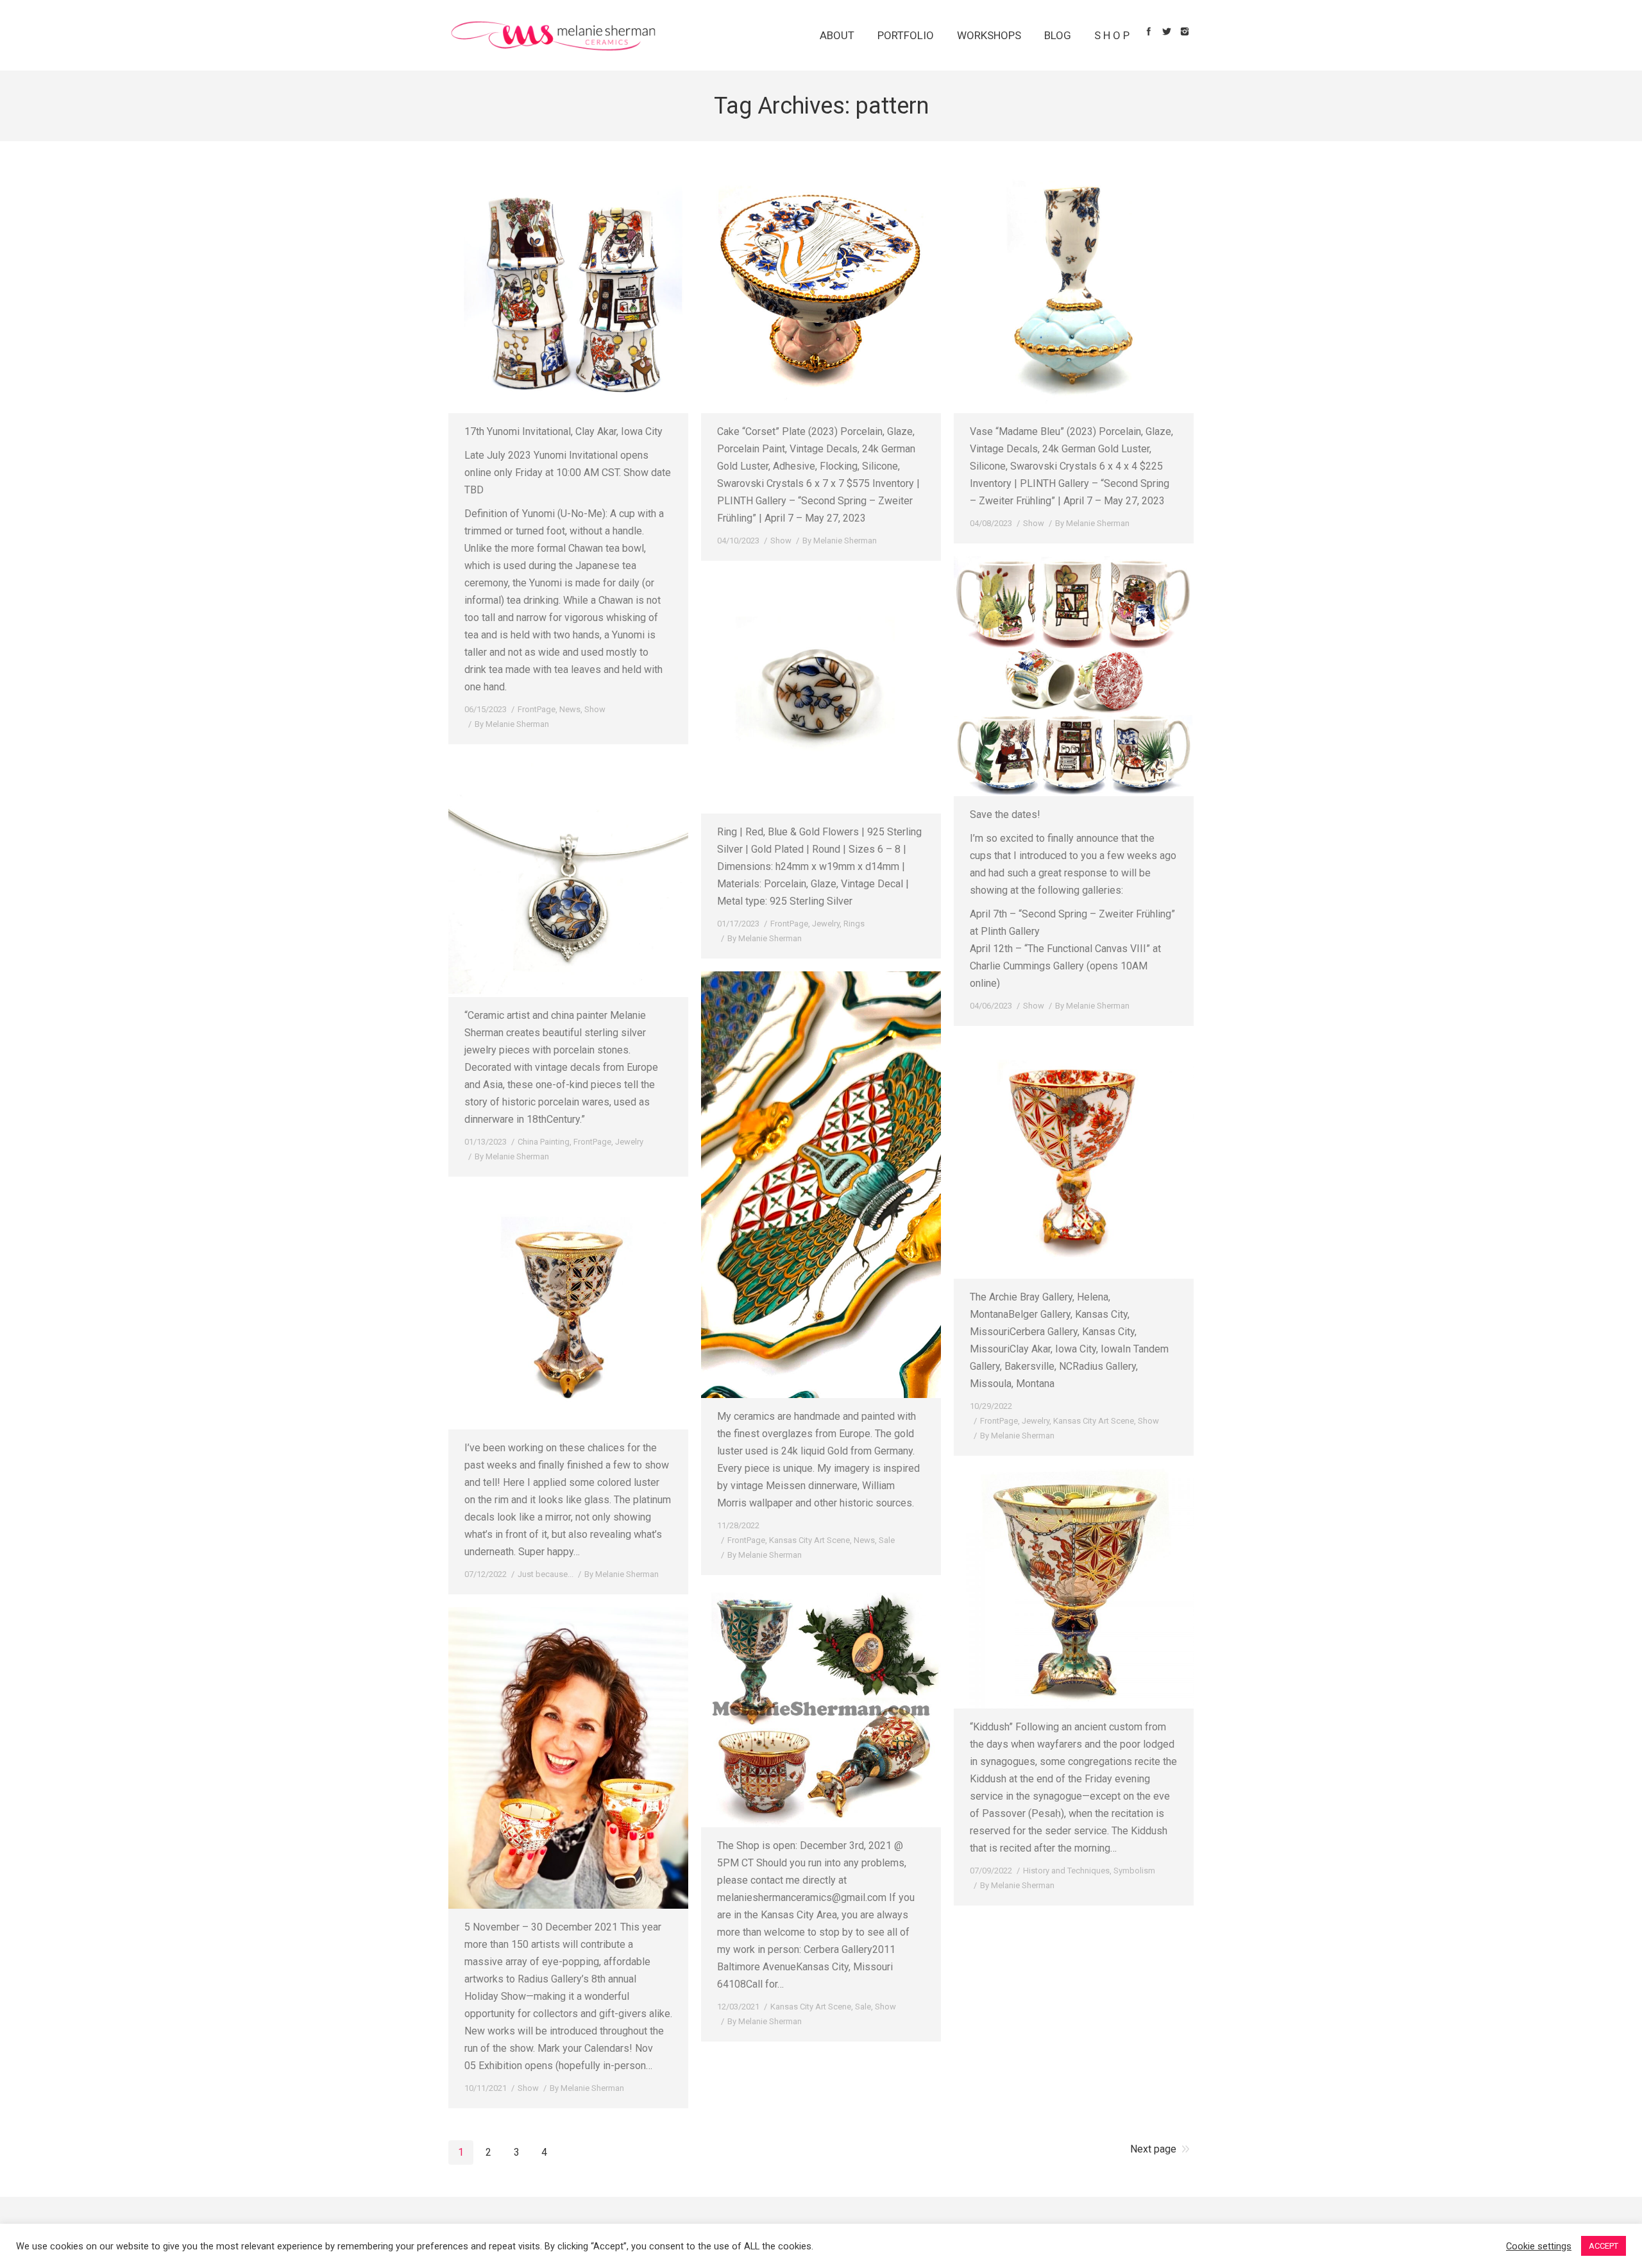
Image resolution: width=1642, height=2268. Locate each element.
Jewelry (826, 924)
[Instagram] (1185, 31)
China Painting (544, 1142)
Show (595, 709)
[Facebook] (1149, 31)
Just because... (546, 1574)
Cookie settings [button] (1539, 2246)
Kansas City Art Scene (809, 1540)
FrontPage (537, 709)
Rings (854, 924)
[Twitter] (1167, 31)
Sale (887, 1540)
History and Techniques (1066, 1871)
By (512, 724)
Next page (1153, 2149)
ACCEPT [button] (1604, 2246)
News (570, 709)
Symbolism (1134, 1871)
